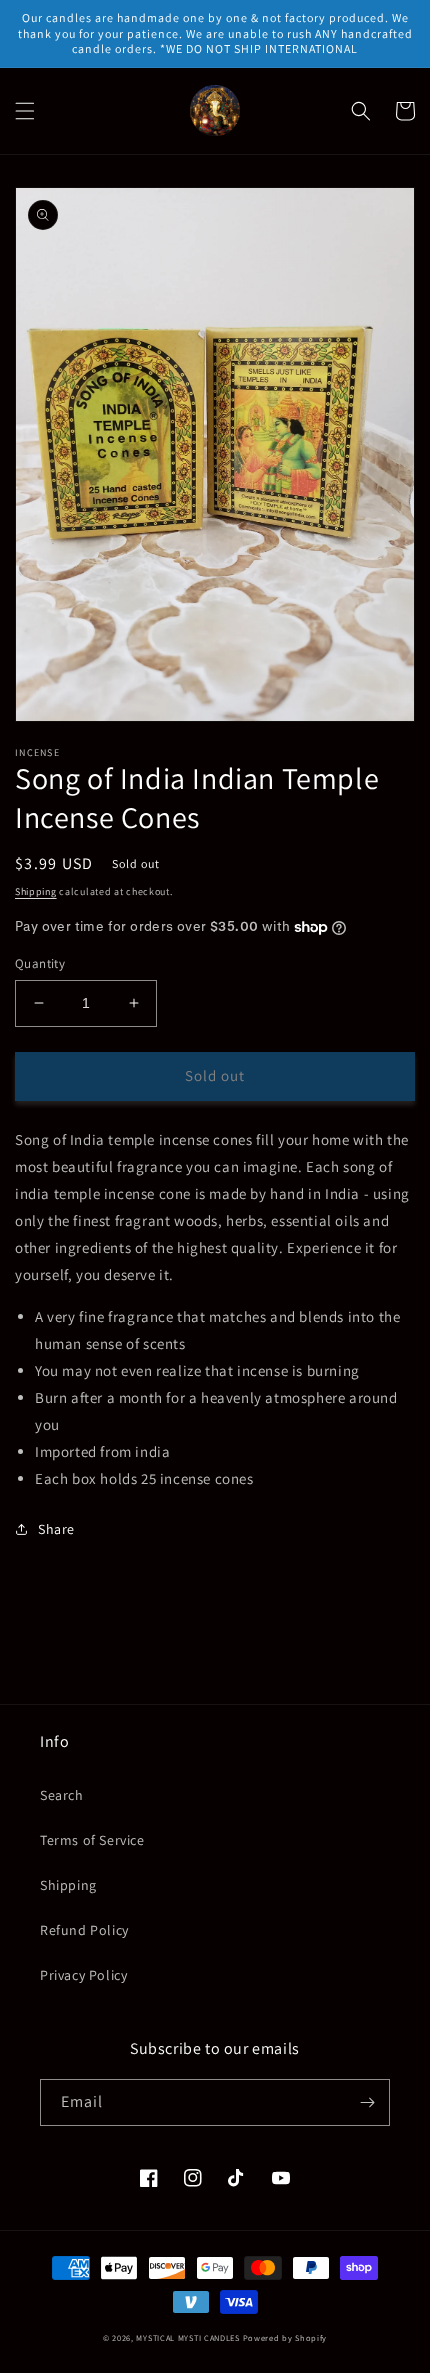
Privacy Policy (83, 1975)
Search (62, 1795)
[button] (25, 111)
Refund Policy (84, 1930)
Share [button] (56, 1529)
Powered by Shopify (285, 2337)
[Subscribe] (367, 2102)
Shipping (36, 891)
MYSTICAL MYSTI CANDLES (187, 2337)
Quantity (40, 963)
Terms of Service (92, 1840)
